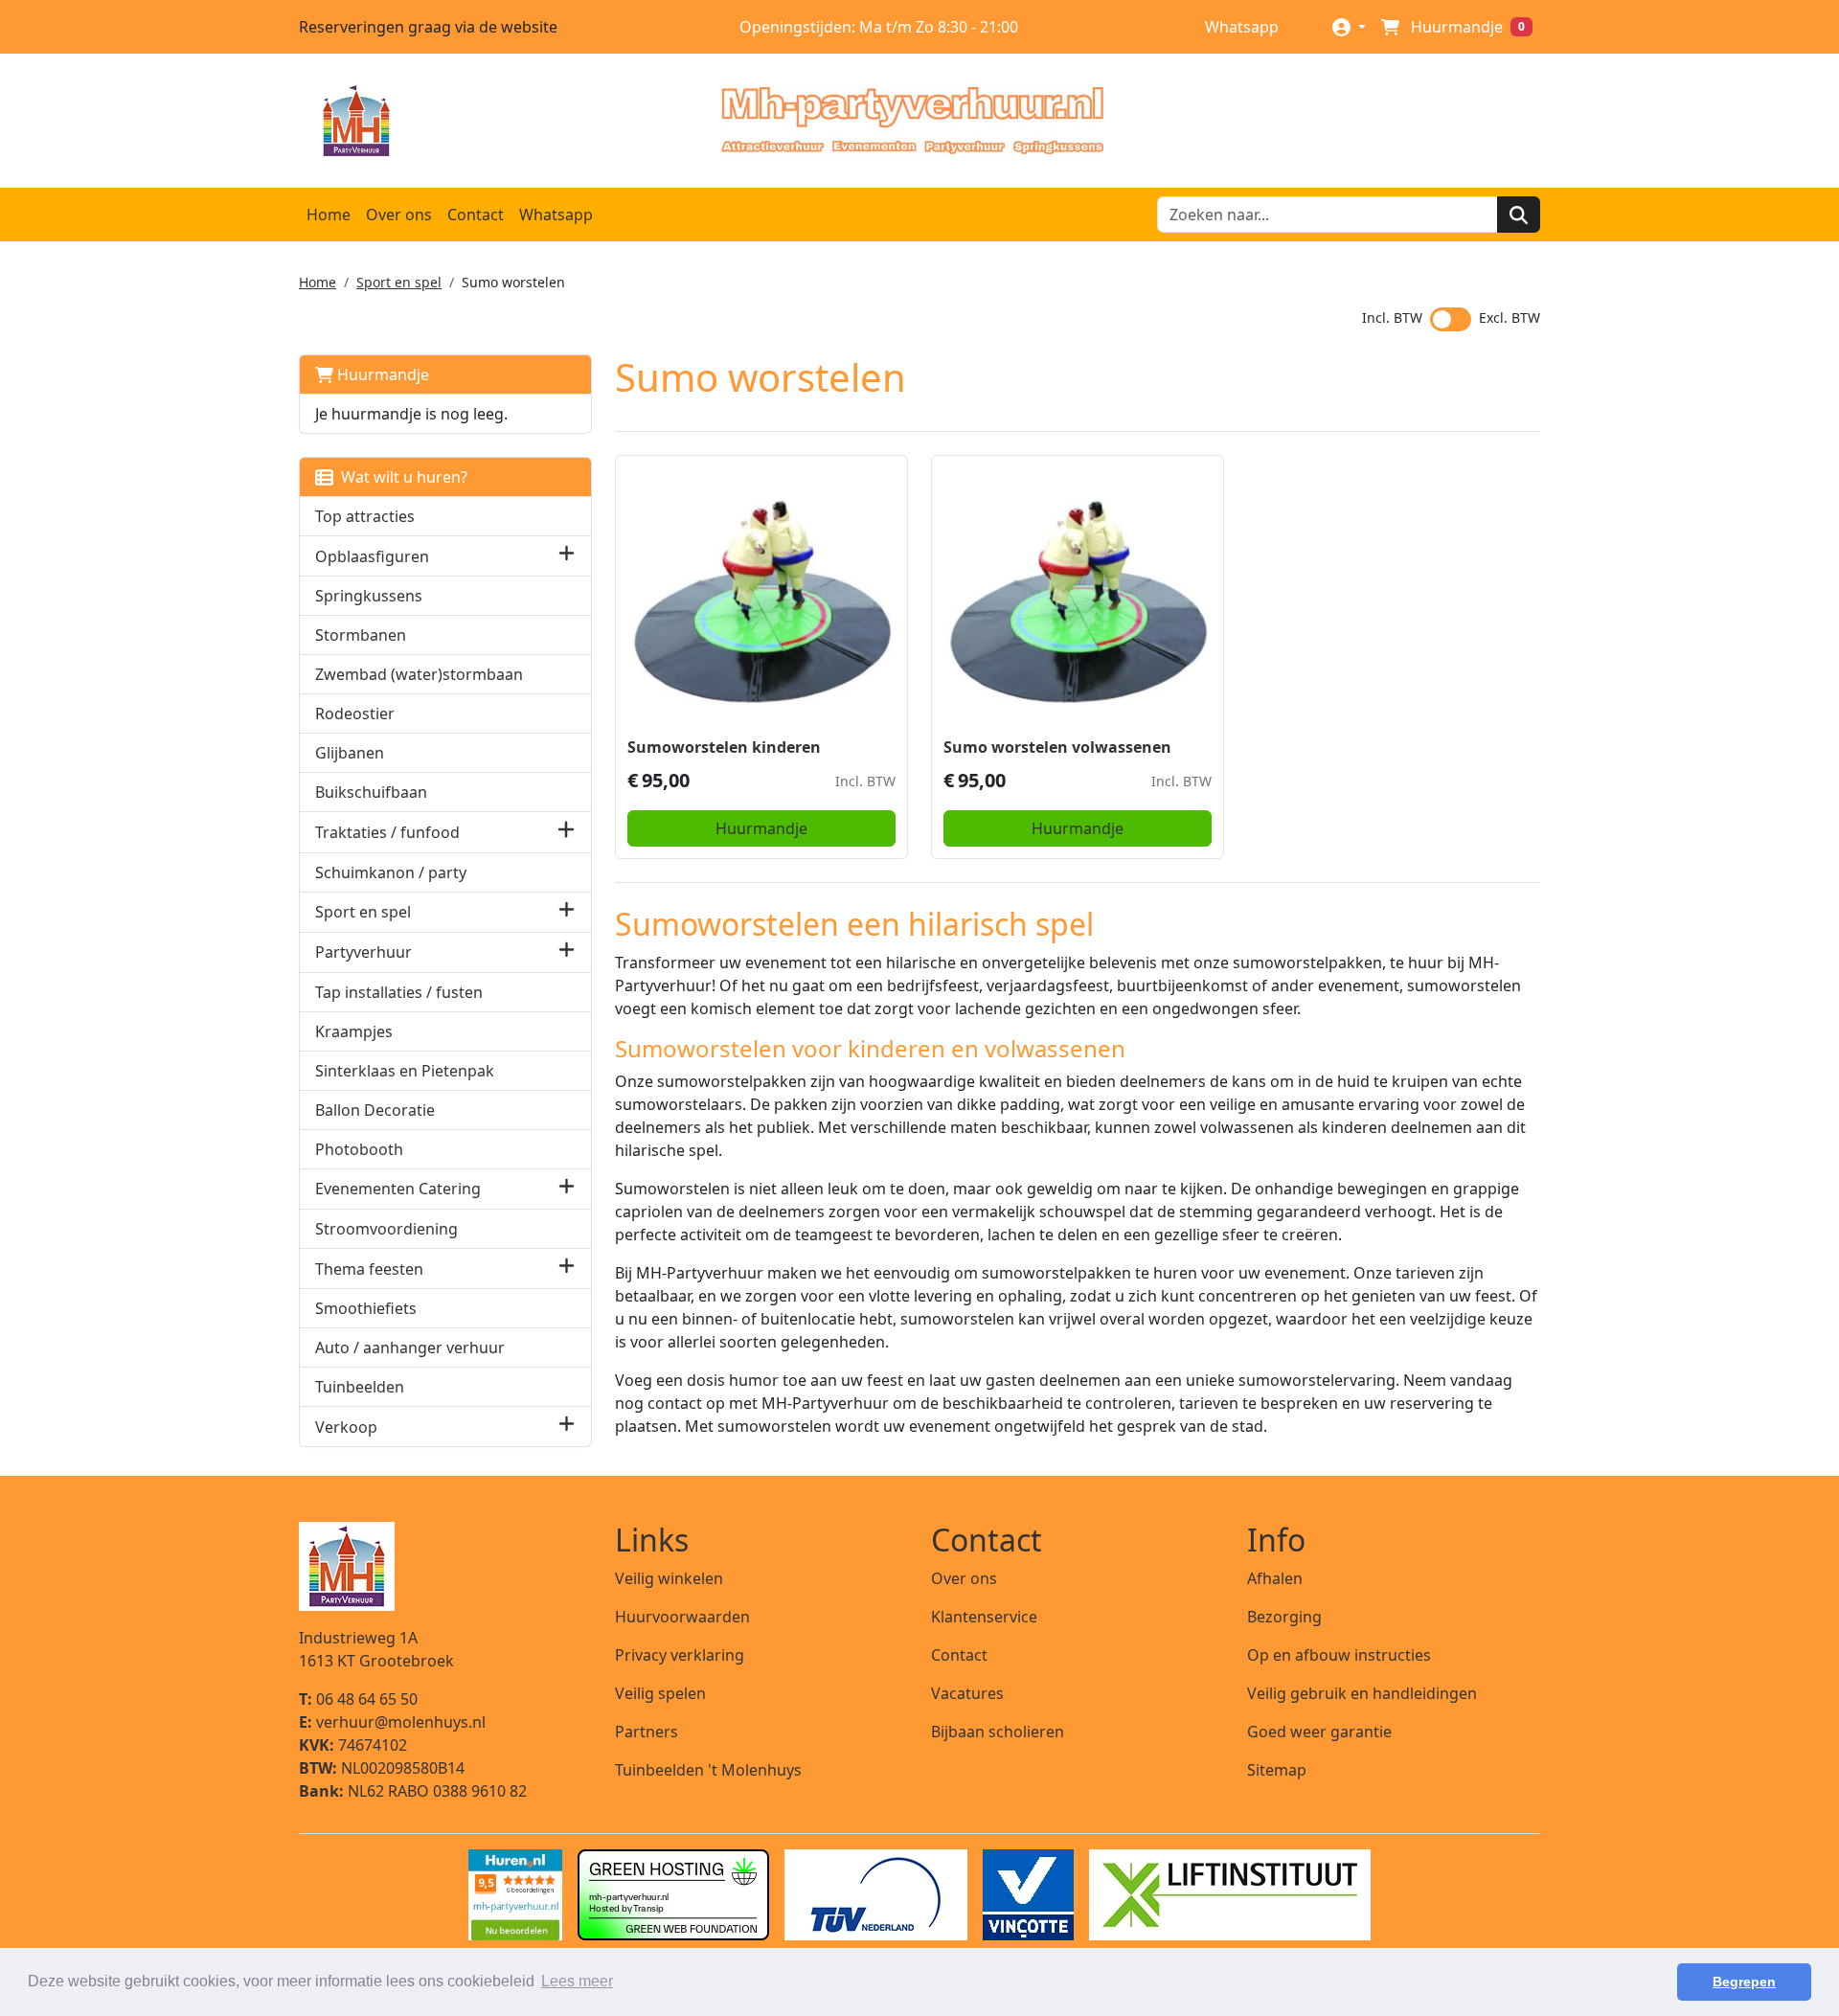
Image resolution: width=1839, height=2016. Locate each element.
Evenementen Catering (398, 1189)
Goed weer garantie (1319, 1732)
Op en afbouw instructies (1339, 1655)
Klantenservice (984, 1617)
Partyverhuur (363, 952)
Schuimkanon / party (391, 872)
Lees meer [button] (577, 1981)
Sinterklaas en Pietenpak (405, 1071)
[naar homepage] (912, 121)
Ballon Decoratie (375, 1110)
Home (329, 215)
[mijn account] (1349, 26)
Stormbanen (361, 635)
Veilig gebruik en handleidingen (1362, 1693)
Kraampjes (354, 1031)
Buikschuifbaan (371, 792)
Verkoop (346, 1427)
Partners (647, 1732)
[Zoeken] (1519, 215)
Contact (476, 215)
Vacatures (967, 1693)
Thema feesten (369, 1269)
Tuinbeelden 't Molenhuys (708, 1770)
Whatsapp (1240, 27)
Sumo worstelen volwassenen (1057, 747)
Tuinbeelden (360, 1387)
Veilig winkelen (669, 1578)
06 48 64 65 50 (358, 1699)
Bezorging (1284, 1617)
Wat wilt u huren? (400, 477)
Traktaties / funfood (387, 832)
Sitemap (1277, 1770)
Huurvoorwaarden (682, 1617)
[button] (567, 556)
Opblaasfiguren (372, 556)
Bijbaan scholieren (998, 1732)
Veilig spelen (660, 1693)
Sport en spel (399, 282)
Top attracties (365, 516)
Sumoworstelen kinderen (724, 747)
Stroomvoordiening (386, 1229)
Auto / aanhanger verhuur (410, 1348)
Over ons (399, 215)
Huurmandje (381, 374)
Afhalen (1275, 1578)
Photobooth (359, 1149)
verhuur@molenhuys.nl (392, 1722)
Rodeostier (355, 714)
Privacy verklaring (680, 1655)
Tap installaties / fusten (399, 992)
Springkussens (369, 596)
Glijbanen (350, 753)
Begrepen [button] (1744, 1982)
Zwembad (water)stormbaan (419, 674)
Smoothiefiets (366, 1308)
